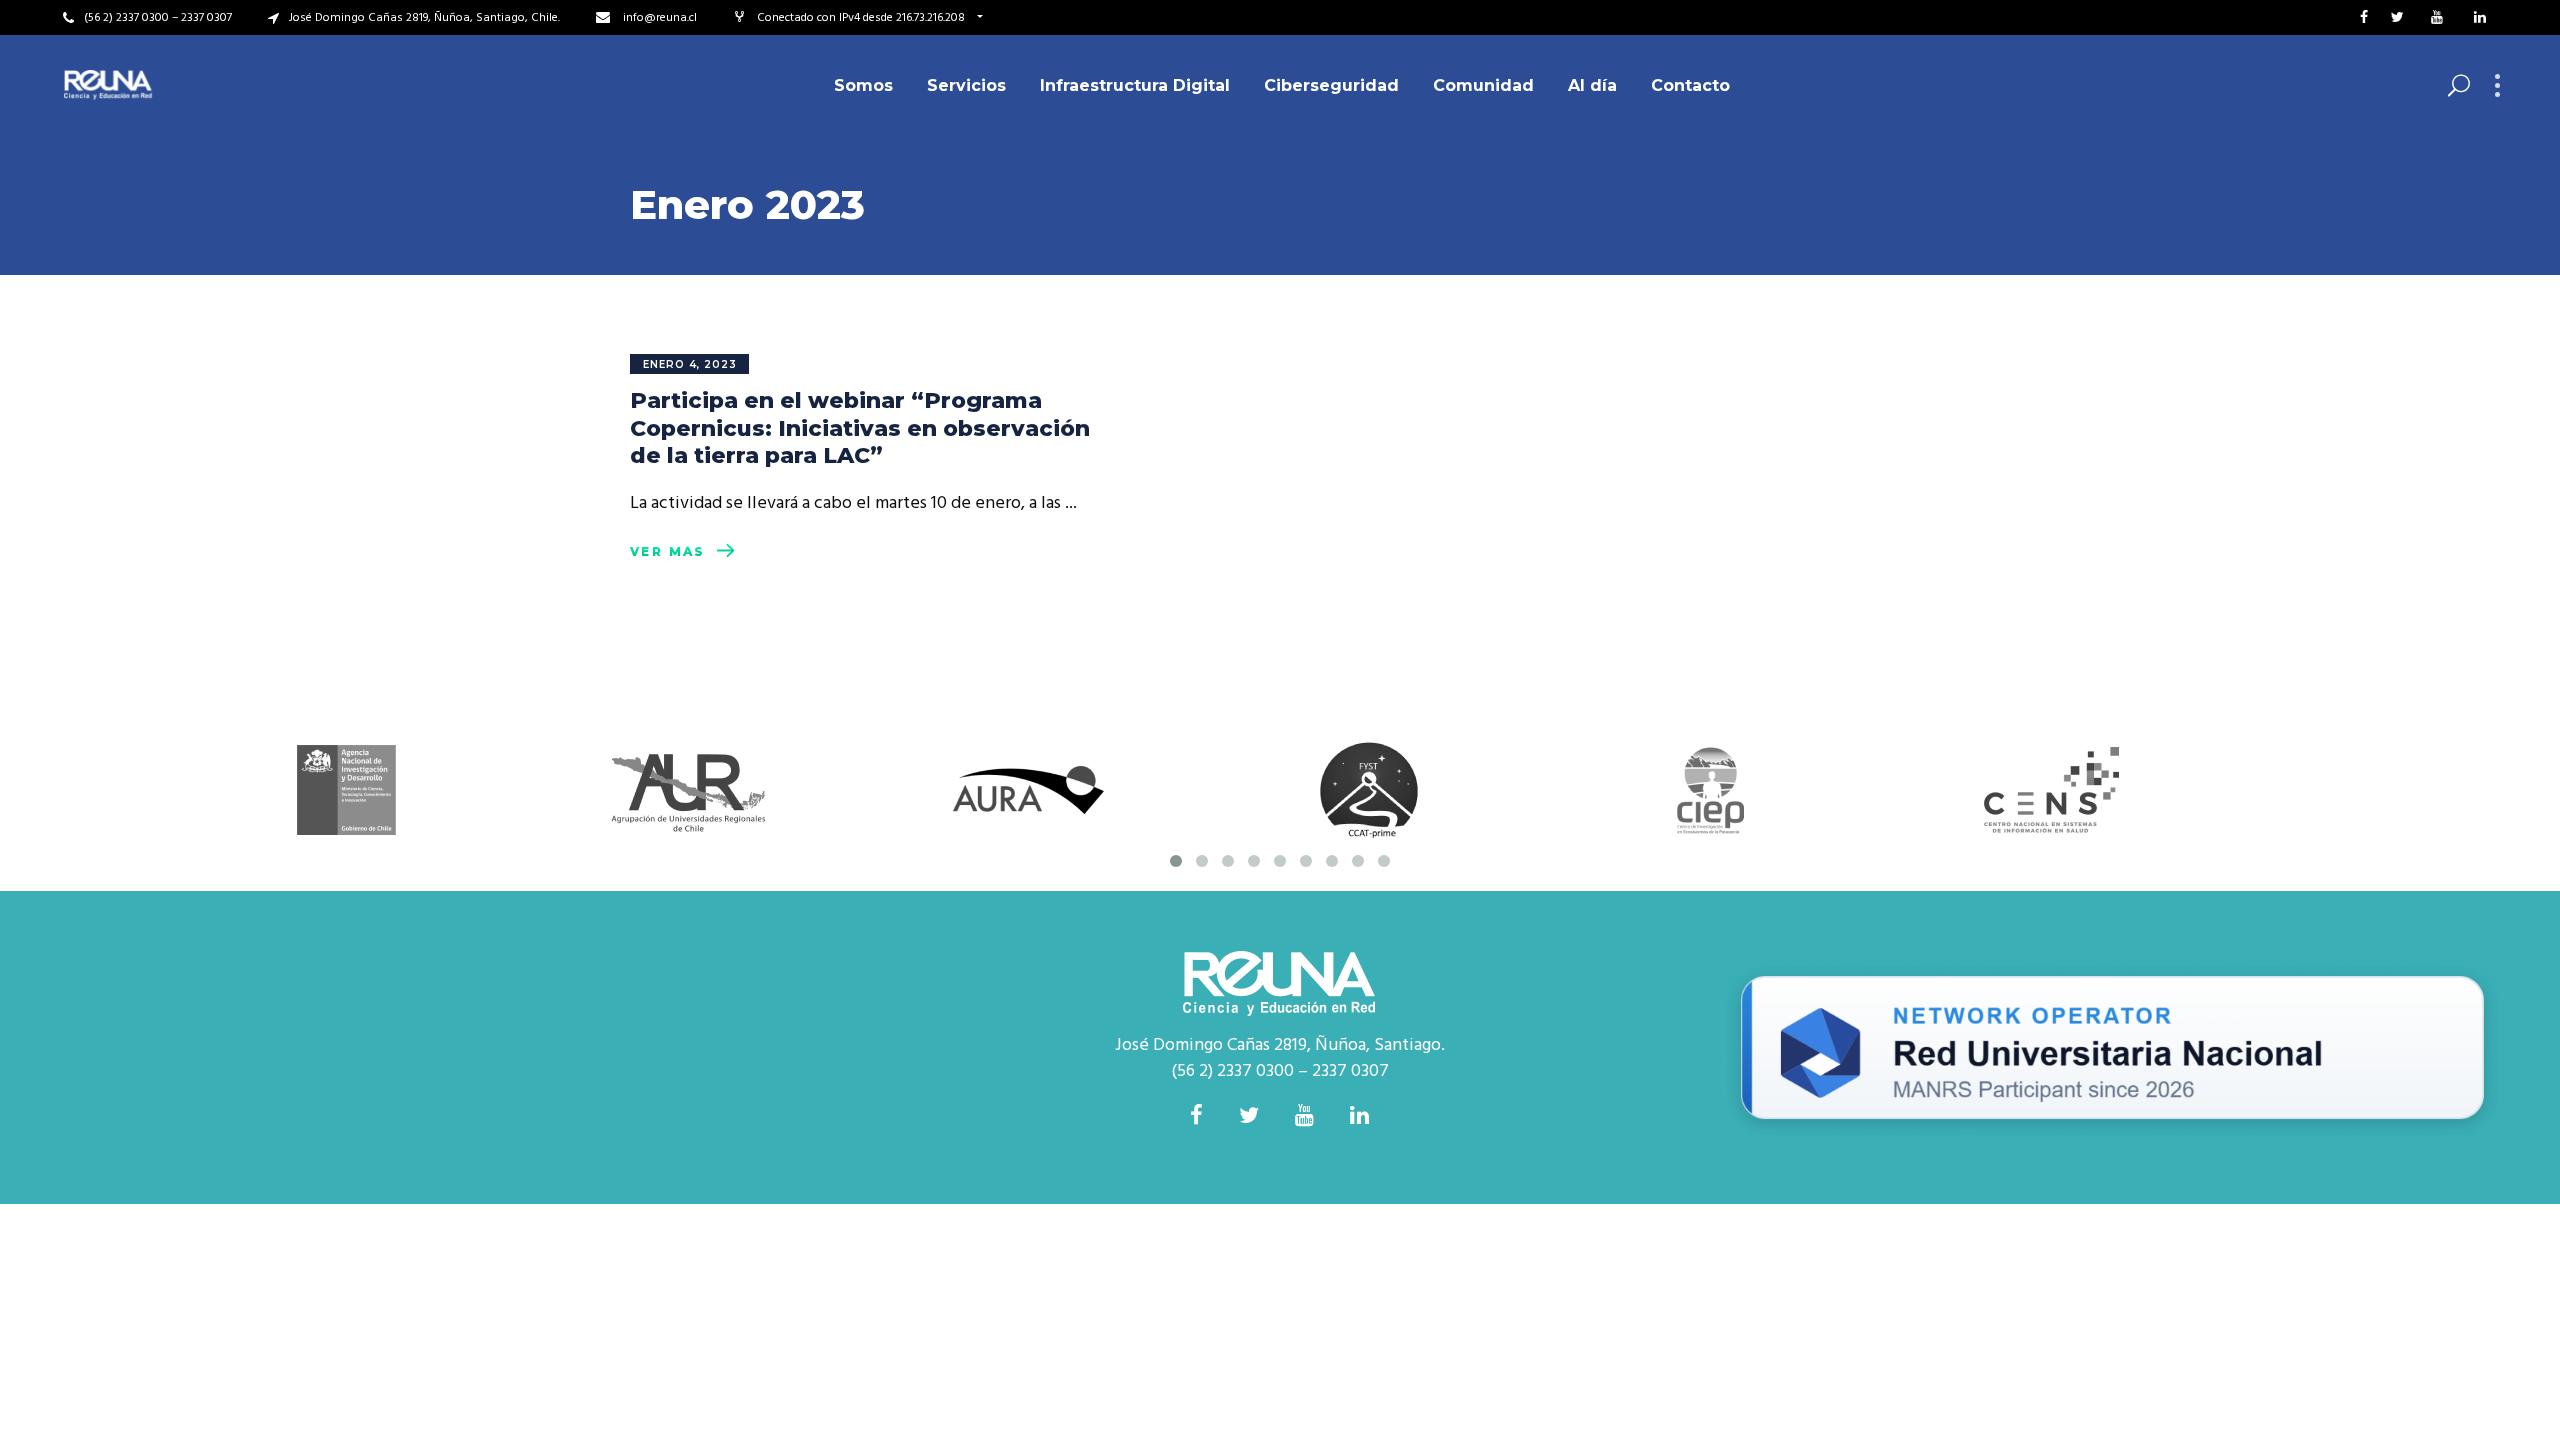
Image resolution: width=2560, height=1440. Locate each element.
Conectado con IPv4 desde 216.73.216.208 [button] (862, 18)
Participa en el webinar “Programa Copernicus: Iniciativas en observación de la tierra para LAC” (860, 428)
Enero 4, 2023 (690, 364)
